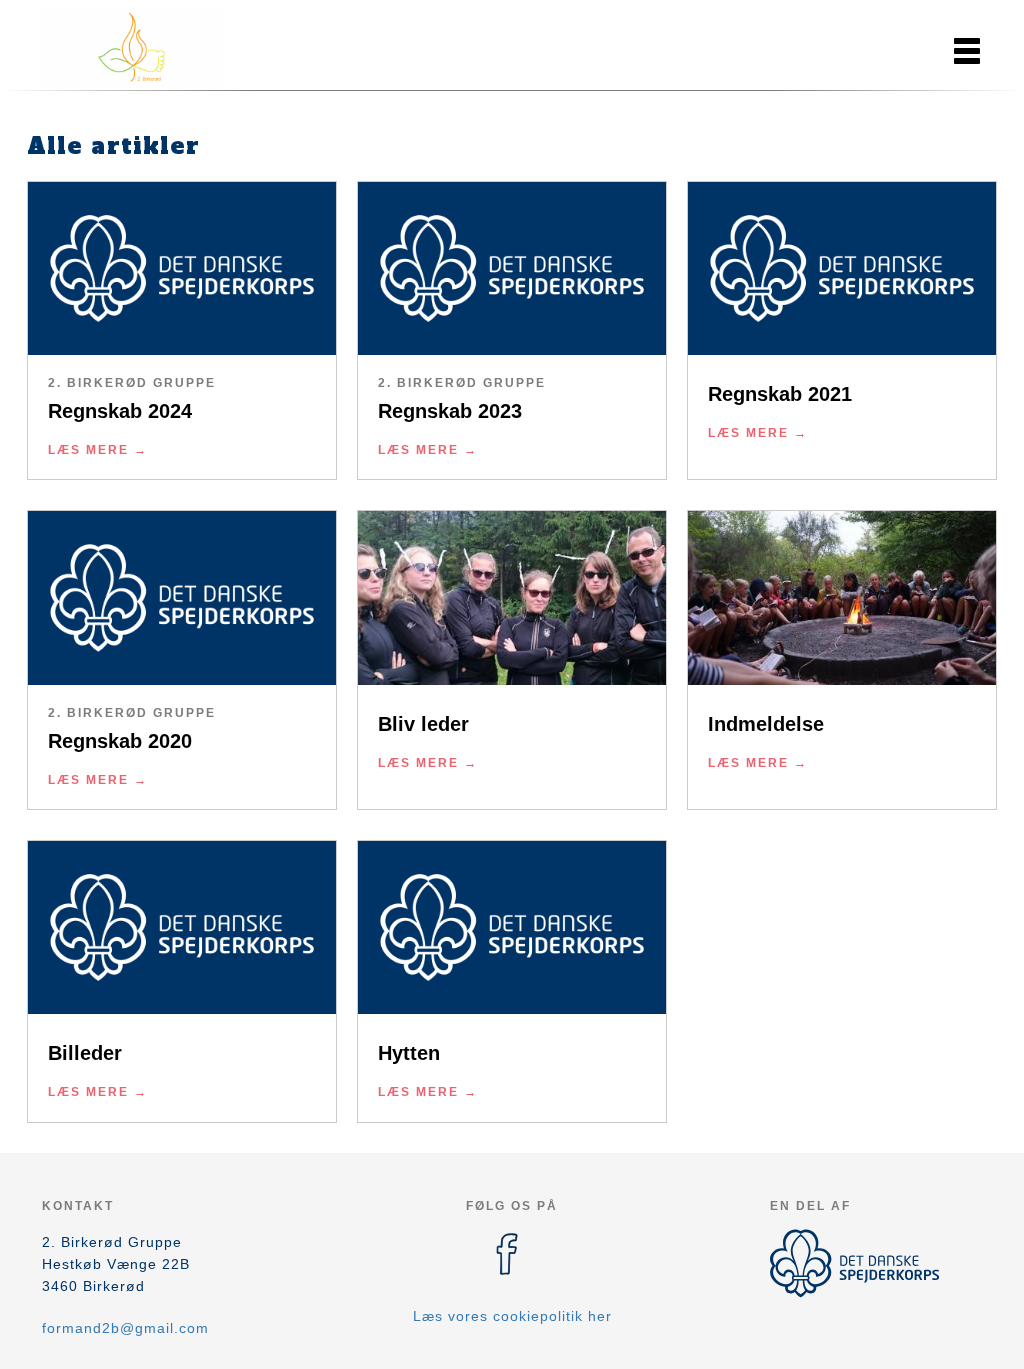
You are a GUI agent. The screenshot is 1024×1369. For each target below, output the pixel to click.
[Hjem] (132, 48)
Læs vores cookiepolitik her (512, 1316)
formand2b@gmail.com (125, 1328)
